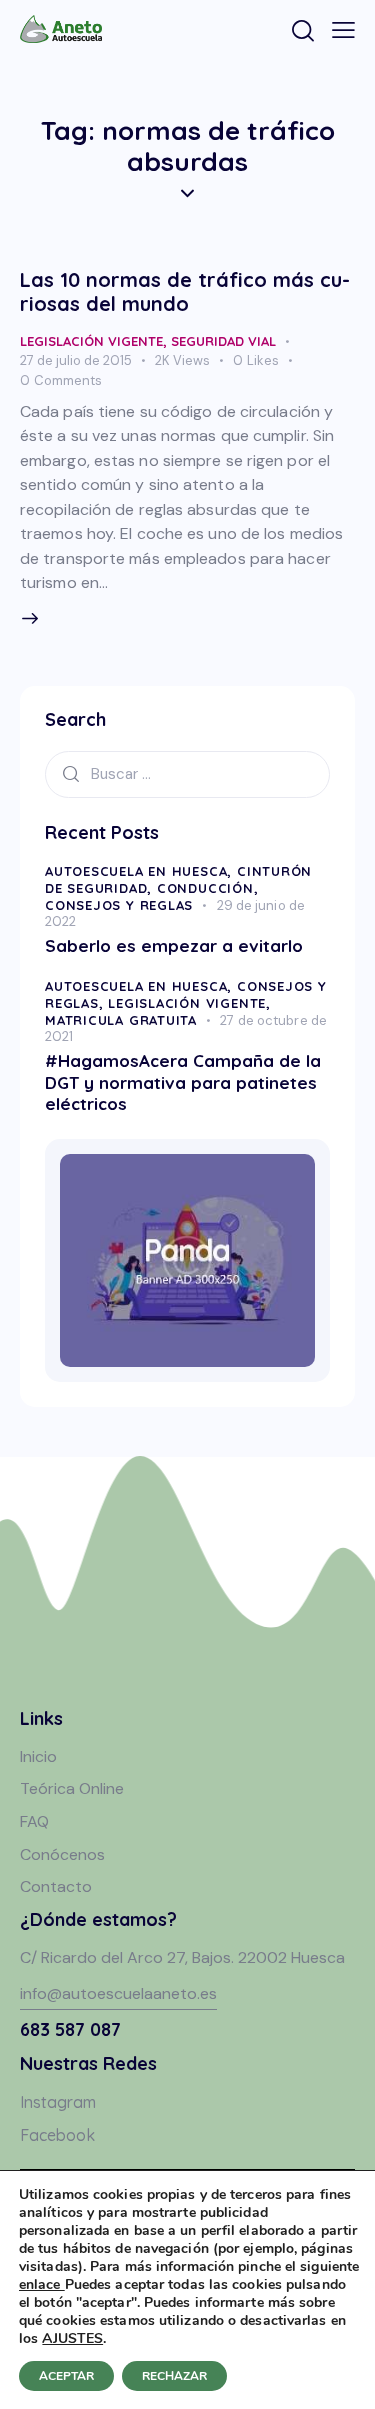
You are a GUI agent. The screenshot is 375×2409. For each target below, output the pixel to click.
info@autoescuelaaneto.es (118, 1993)
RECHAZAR (174, 2376)
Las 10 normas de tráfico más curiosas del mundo (185, 291)
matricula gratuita (121, 1020)
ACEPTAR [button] (66, 2376)
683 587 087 (70, 2029)
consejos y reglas (119, 905)
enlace (42, 2284)
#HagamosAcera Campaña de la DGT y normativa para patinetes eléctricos (183, 1082)
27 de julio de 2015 (76, 360)
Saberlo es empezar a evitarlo (174, 945)
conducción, (208, 888)
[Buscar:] (187, 773)
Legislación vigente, (189, 1003)
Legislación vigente (91, 341)
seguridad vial (223, 341)
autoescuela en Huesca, (141, 871)
